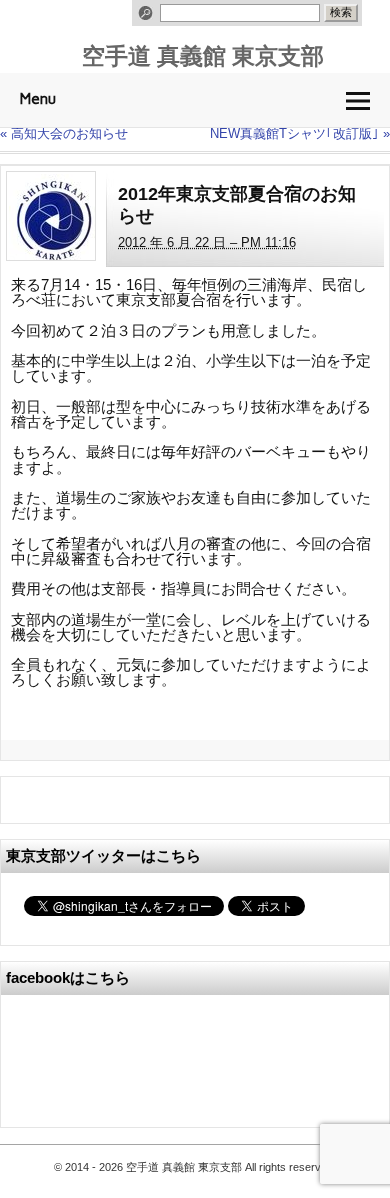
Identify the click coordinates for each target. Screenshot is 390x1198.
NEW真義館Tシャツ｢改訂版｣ (300, 133)
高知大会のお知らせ (64, 133)
